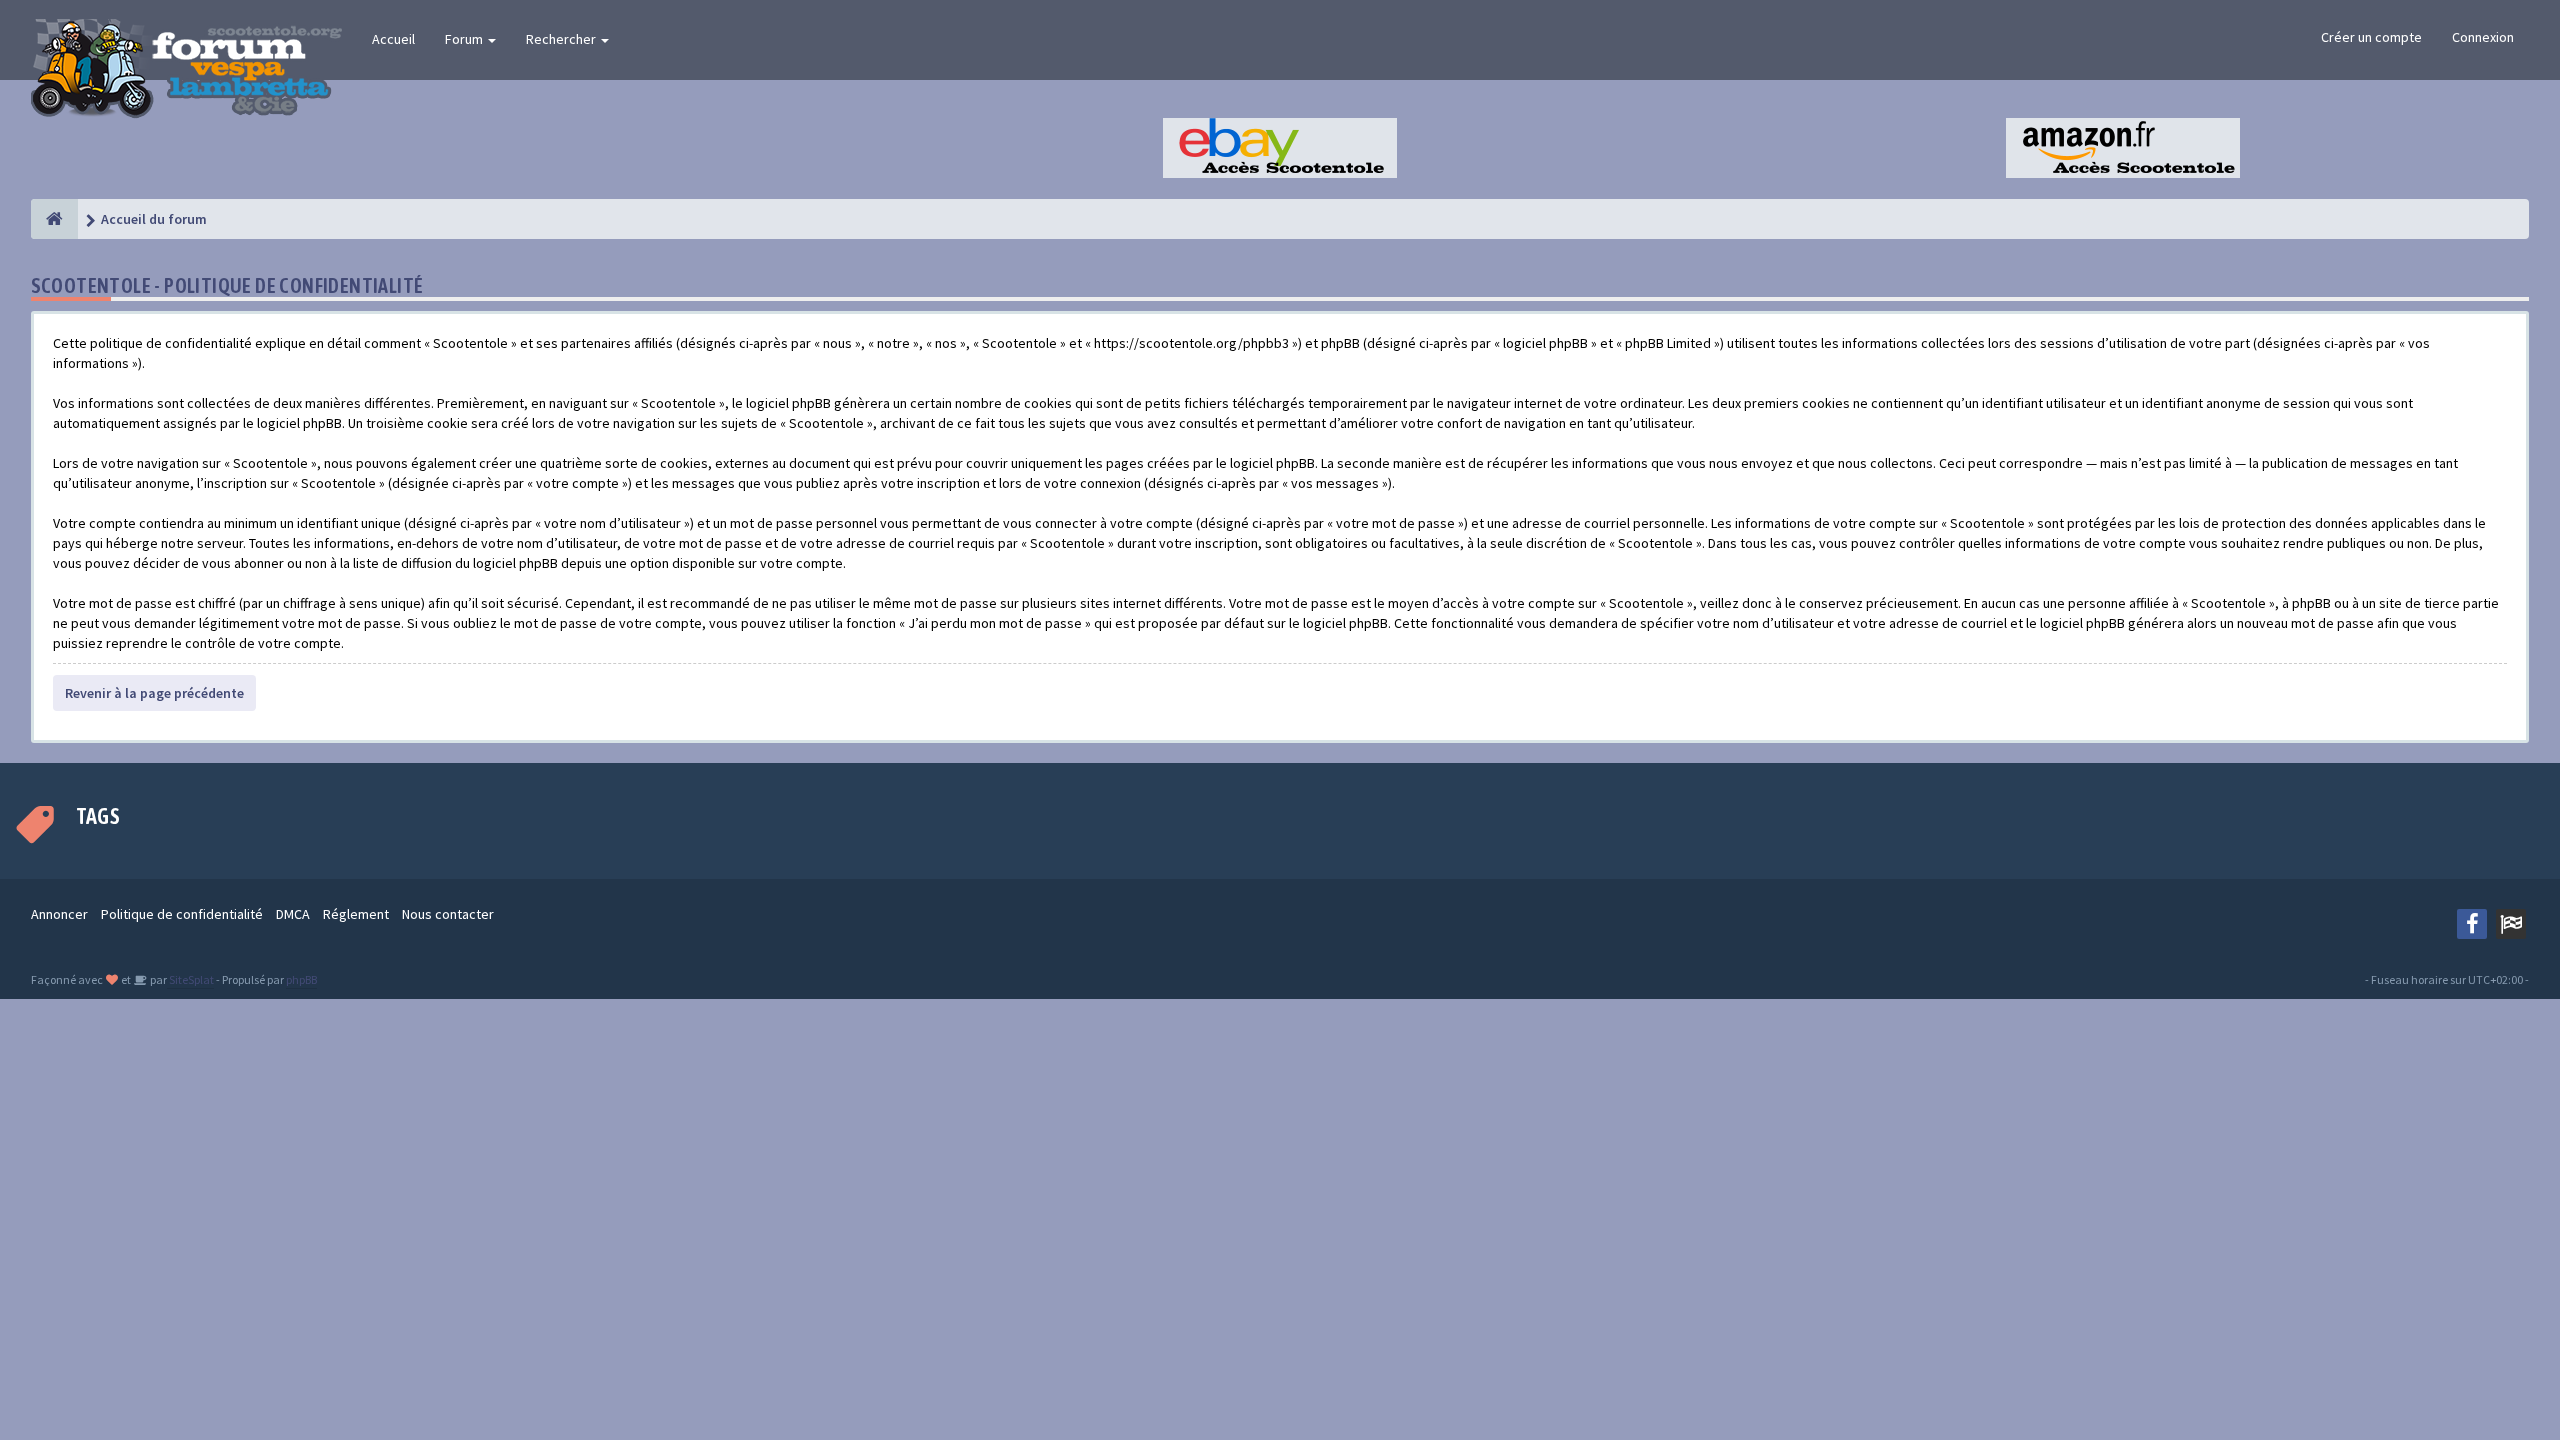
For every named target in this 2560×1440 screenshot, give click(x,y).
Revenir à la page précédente (154, 693)
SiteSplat (190, 979)
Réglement (356, 914)
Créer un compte (2371, 37)
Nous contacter (448, 914)
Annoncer (59, 914)
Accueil (393, 39)
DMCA (293, 914)
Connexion (2483, 37)
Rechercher (562, 39)
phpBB (301, 979)
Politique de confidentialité (182, 914)
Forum (465, 39)
